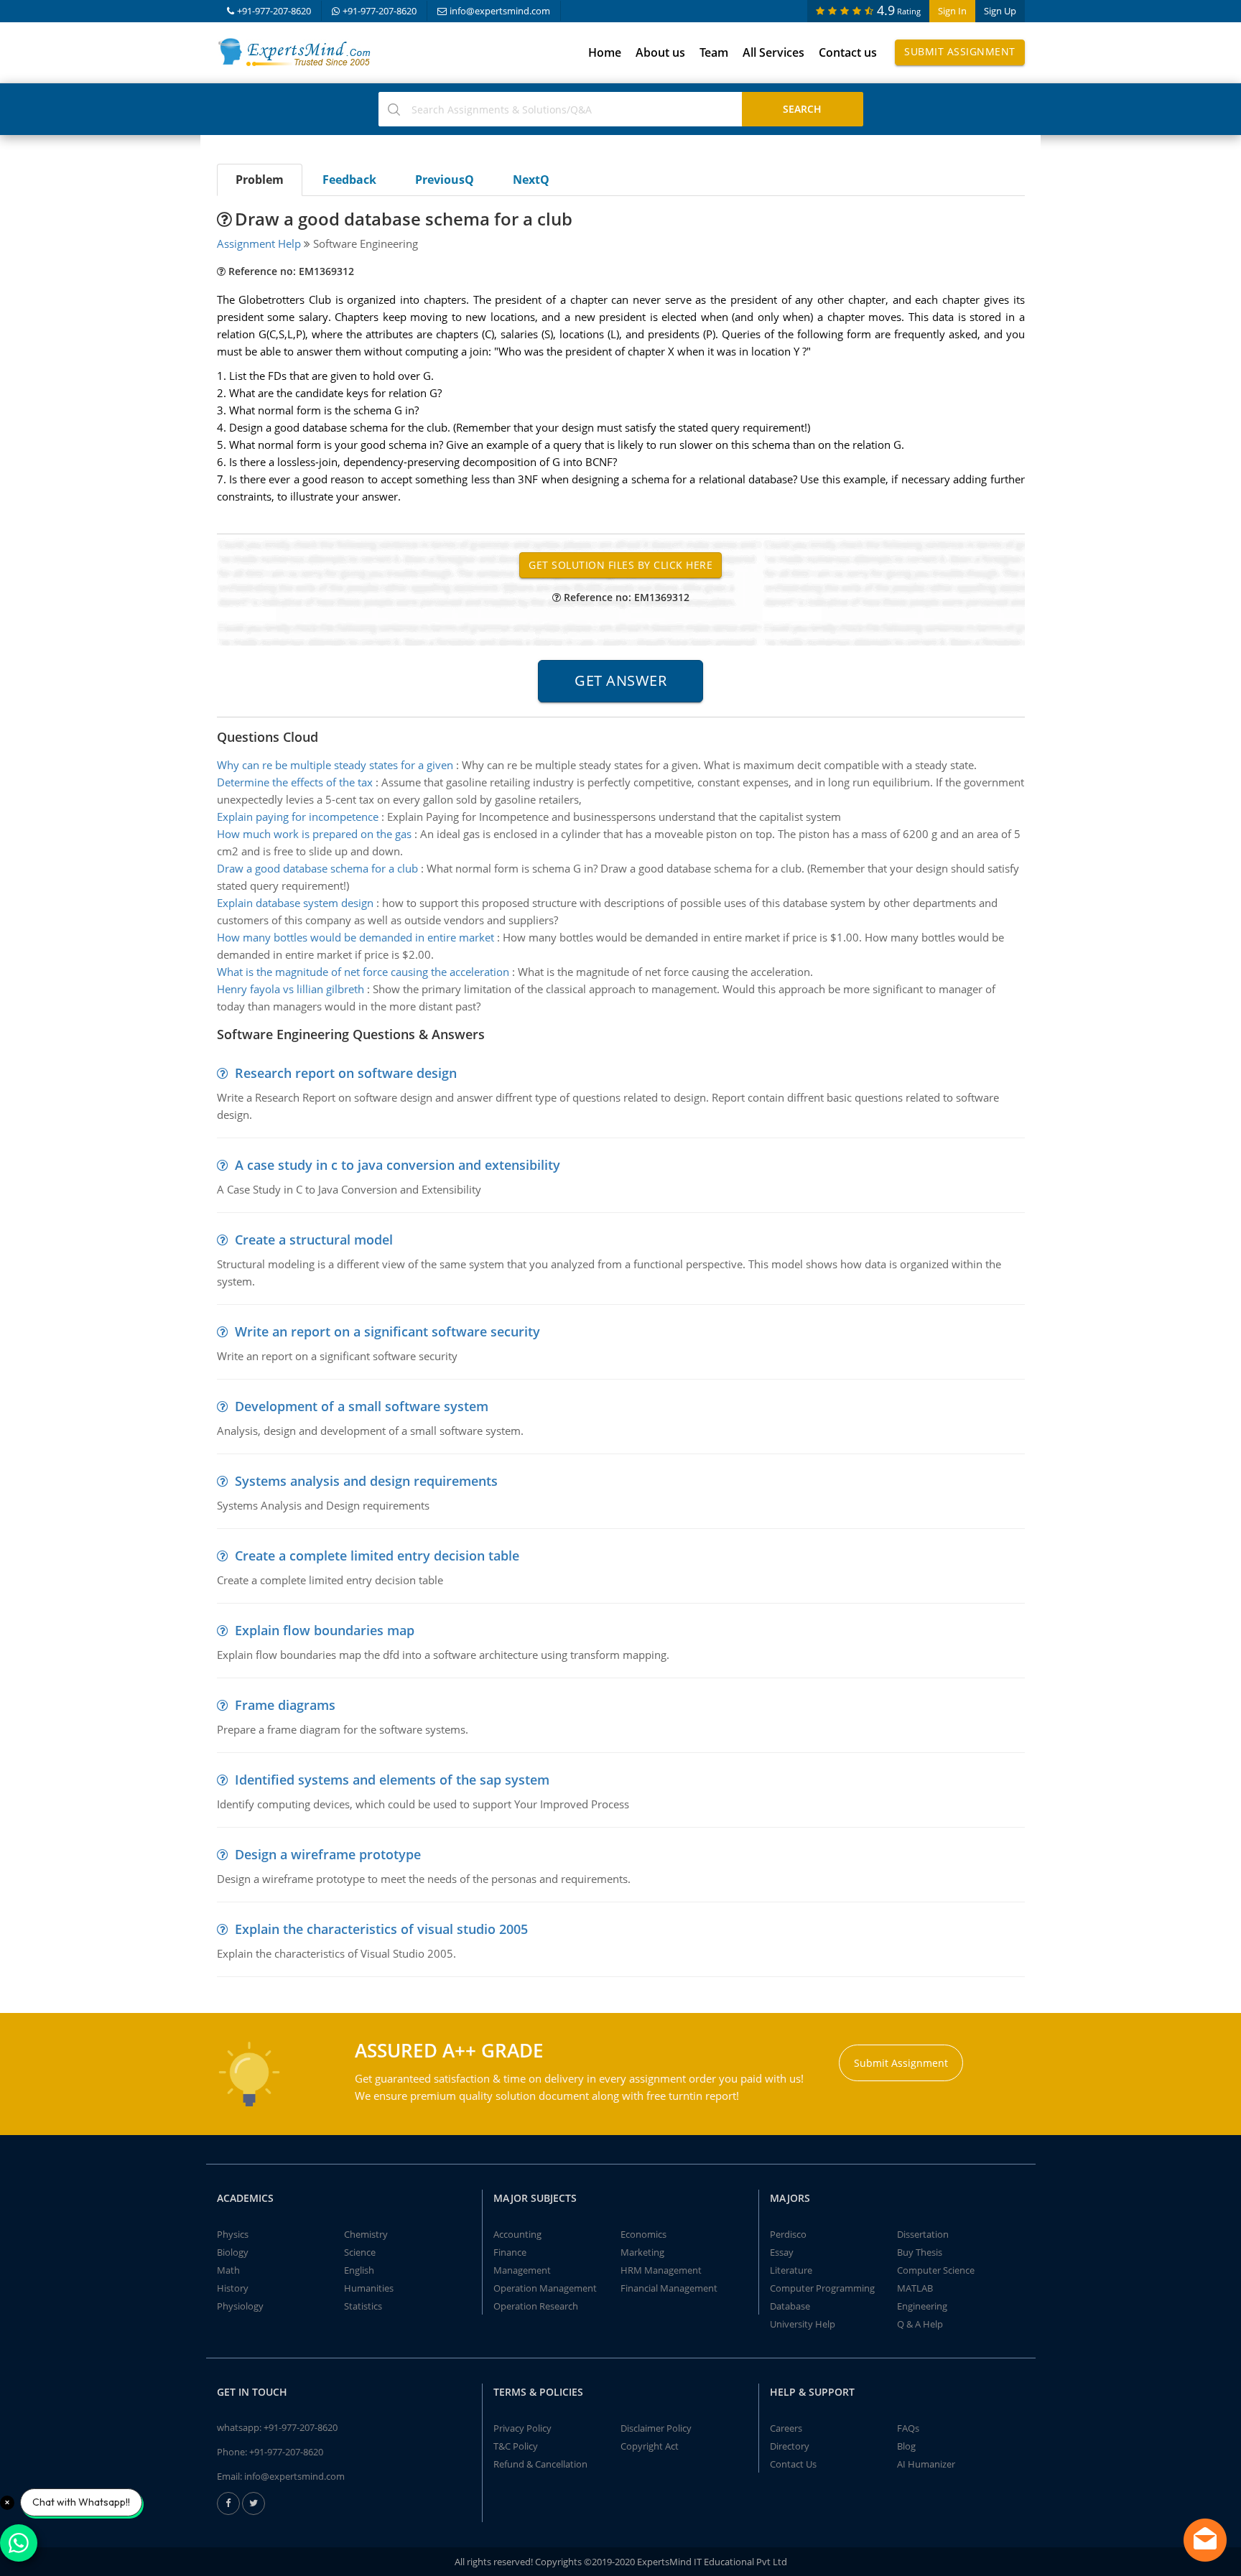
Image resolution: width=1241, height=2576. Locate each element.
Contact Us (793, 2464)
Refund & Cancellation (540, 2464)
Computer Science (936, 2270)
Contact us (848, 52)
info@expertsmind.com (500, 11)
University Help (803, 2324)
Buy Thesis (920, 2252)
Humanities (369, 2288)
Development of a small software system (362, 1406)
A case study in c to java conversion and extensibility (398, 1165)
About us (660, 52)
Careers (786, 2428)
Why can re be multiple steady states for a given (335, 765)
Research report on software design (346, 1073)
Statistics (363, 2306)
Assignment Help (259, 243)
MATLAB (915, 2288)
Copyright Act (650, 2446)
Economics (643, 2234)
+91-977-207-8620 (274, 11)
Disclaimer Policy (656, 2428)
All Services (773, 52)
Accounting (517, 2234)
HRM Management (661, 2270)
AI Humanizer (926, 2464)
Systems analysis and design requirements (366, 1481)
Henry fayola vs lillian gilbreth (291, 989)
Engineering (922, 2306)
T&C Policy (516, 2446)
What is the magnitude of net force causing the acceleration (363, 972)
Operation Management (545, 2288)
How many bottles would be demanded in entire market (355, 937)
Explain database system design (295, 903)
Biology (233, 2252)
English (359, 2270)
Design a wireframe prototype (328, 1854)
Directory (790, 2446)
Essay (782, 2252)
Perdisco (788, 2234)
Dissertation (923, 2234)
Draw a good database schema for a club (317, 868)
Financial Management (669, 2288)
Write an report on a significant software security (387, 1331)
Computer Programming (822, 2288)
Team (714, 52)
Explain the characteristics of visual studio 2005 (381, 1929)
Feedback (349, 180)
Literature (791, 2270)
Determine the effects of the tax (295, 782)
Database (790, 2306)
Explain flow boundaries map (325, 1630)
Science (360, 2252)
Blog (906, 2446)
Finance (510, 2252)
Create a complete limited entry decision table (377, 1556)
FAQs (908, 2428)
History (233, 2288)
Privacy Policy (522, 2428)
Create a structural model (314, 1240)
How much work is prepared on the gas (314, 834)
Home (605, 52)
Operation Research (536, 2306)
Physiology (240, 2306)
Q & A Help (920, 2324)
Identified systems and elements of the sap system (392, 1780)
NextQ (531, 180)
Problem (260, 180)
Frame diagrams (285, 1705)
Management (522, 2270)
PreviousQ (445, 180)
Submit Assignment (960, 51)
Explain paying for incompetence (298, 817)
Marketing (642, 2252)
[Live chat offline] (1205, 2540)
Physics (233, 2234)
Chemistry (366, 2234)
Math (228, 2270)
